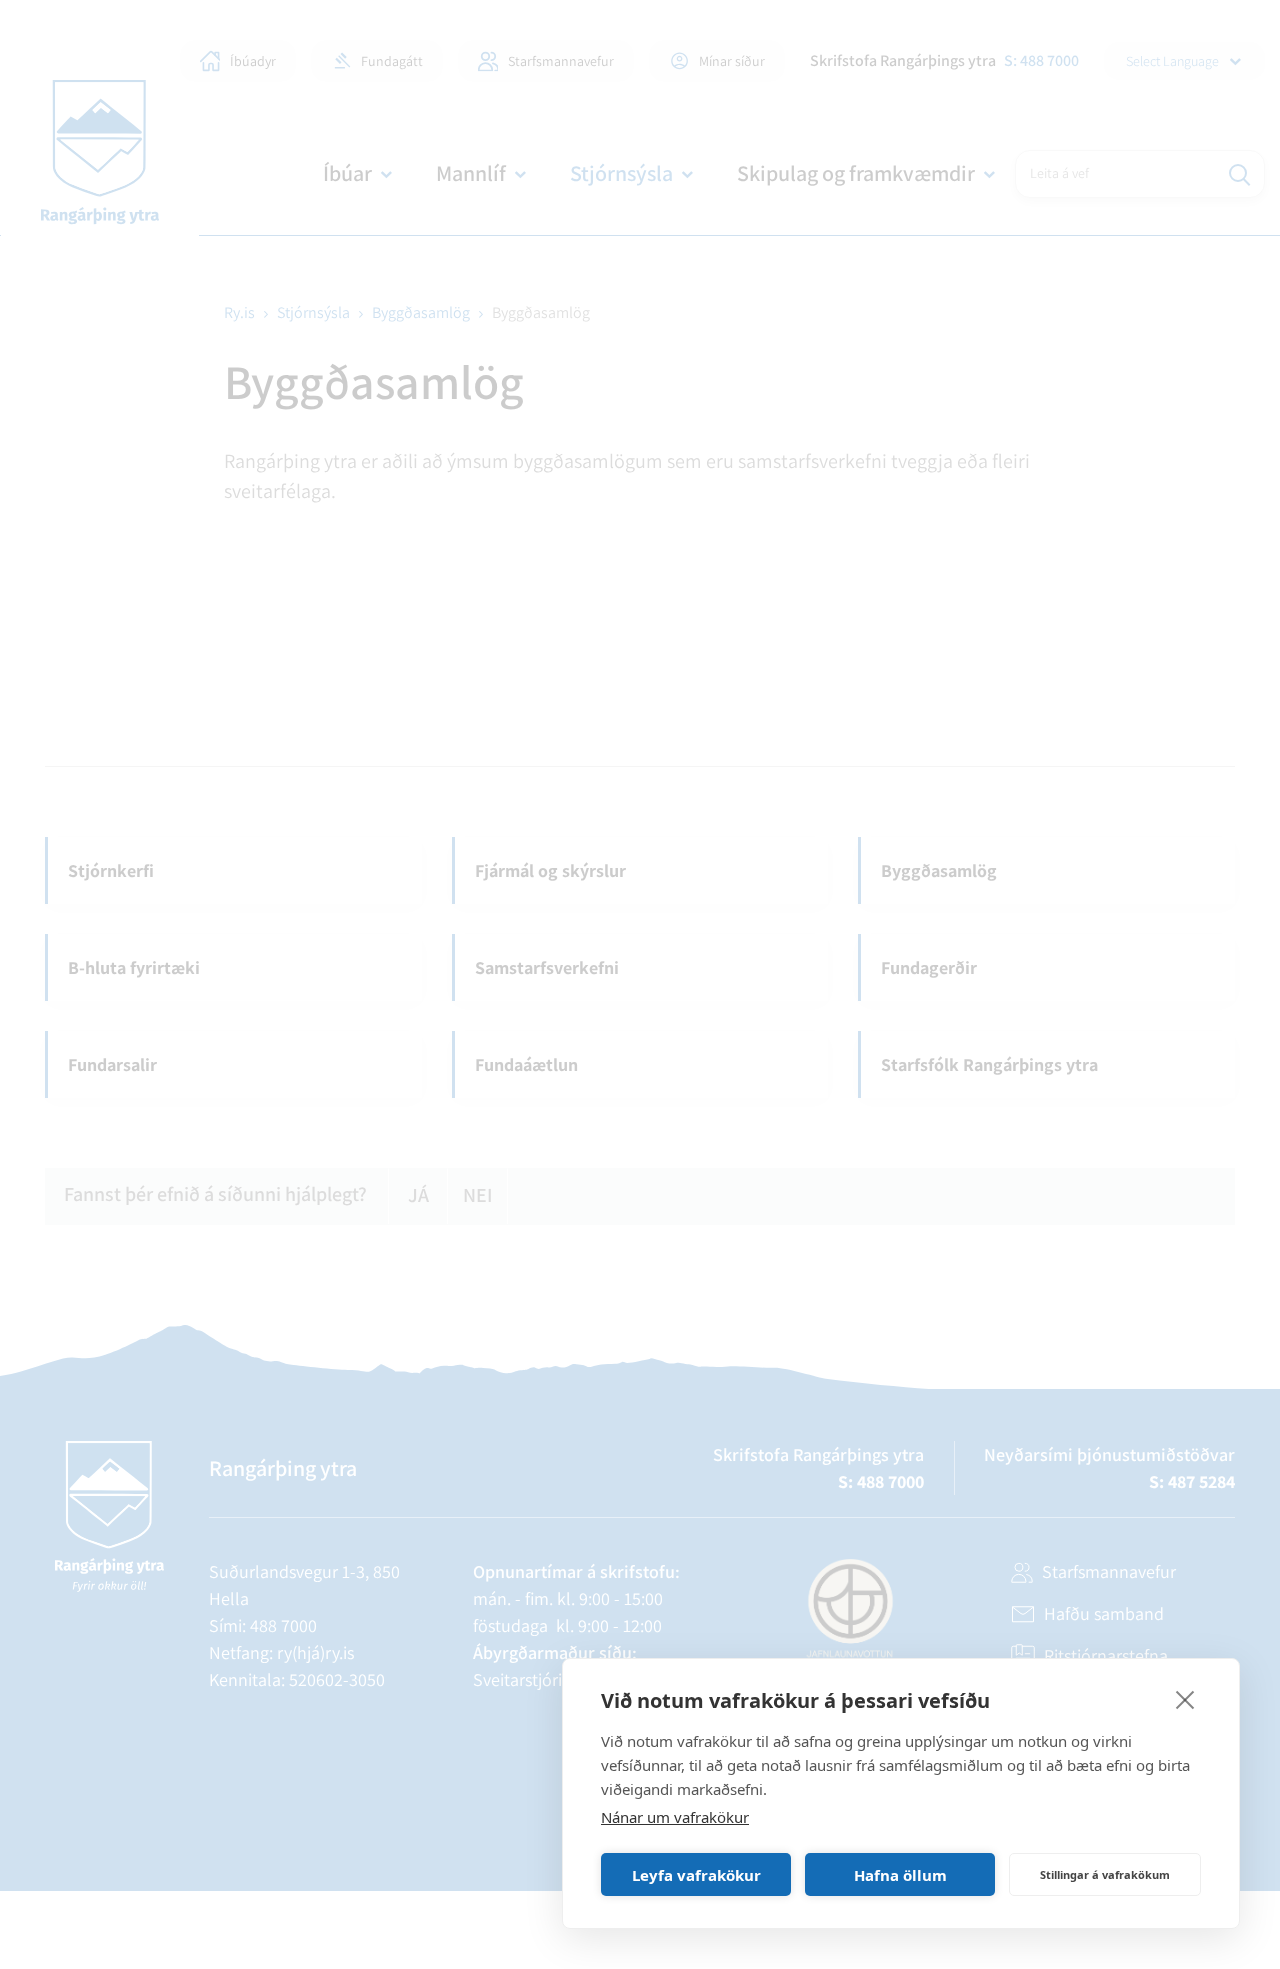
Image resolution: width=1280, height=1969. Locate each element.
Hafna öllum (900, 1875)
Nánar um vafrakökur (675, 1817)
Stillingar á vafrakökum (1105, 1874)
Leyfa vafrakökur (696, 1875)
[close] (1185, 1699)
